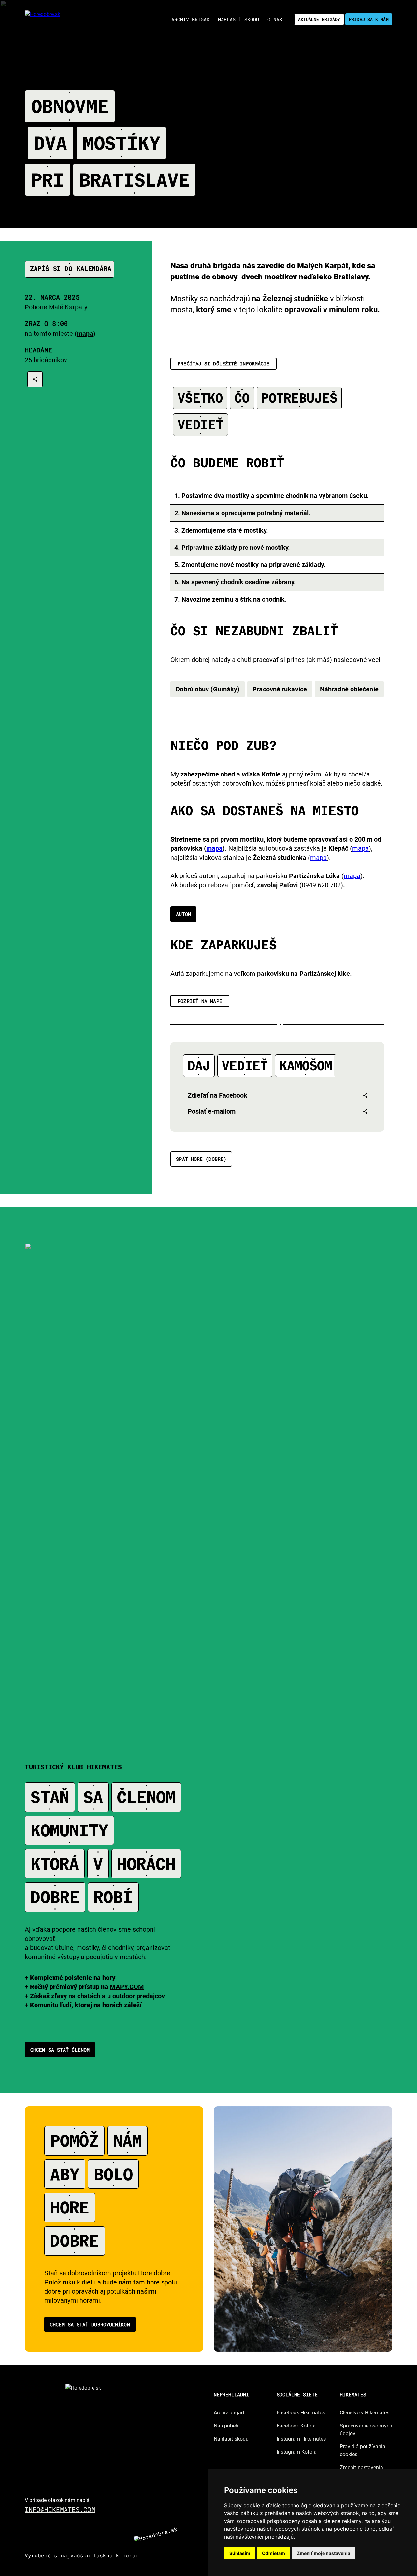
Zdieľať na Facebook (217, 1095)
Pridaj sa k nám (369, 19)
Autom (183, 914)
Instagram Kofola (297, 2452)
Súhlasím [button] (240, 2553)
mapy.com (127, 1987)
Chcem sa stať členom (60, 2050)
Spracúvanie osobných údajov (366, 2430)
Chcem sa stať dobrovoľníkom (90, 2324)
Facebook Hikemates (301, 2413)
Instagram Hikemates (301, 2439)
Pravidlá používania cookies (363, 2450)
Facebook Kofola (296, 2426)
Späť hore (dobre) (201, 1159)
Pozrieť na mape (200, 1001)
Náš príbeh (226, 2426)
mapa (214, 848)
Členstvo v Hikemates (365, 2413)
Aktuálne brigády (319, 19)
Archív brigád (229, 2413)
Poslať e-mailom (212, 1111)
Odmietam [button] (273, 2553)
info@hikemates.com (60, 2509)
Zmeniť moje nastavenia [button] (324, 2553)
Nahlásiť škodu (231, 2439)
